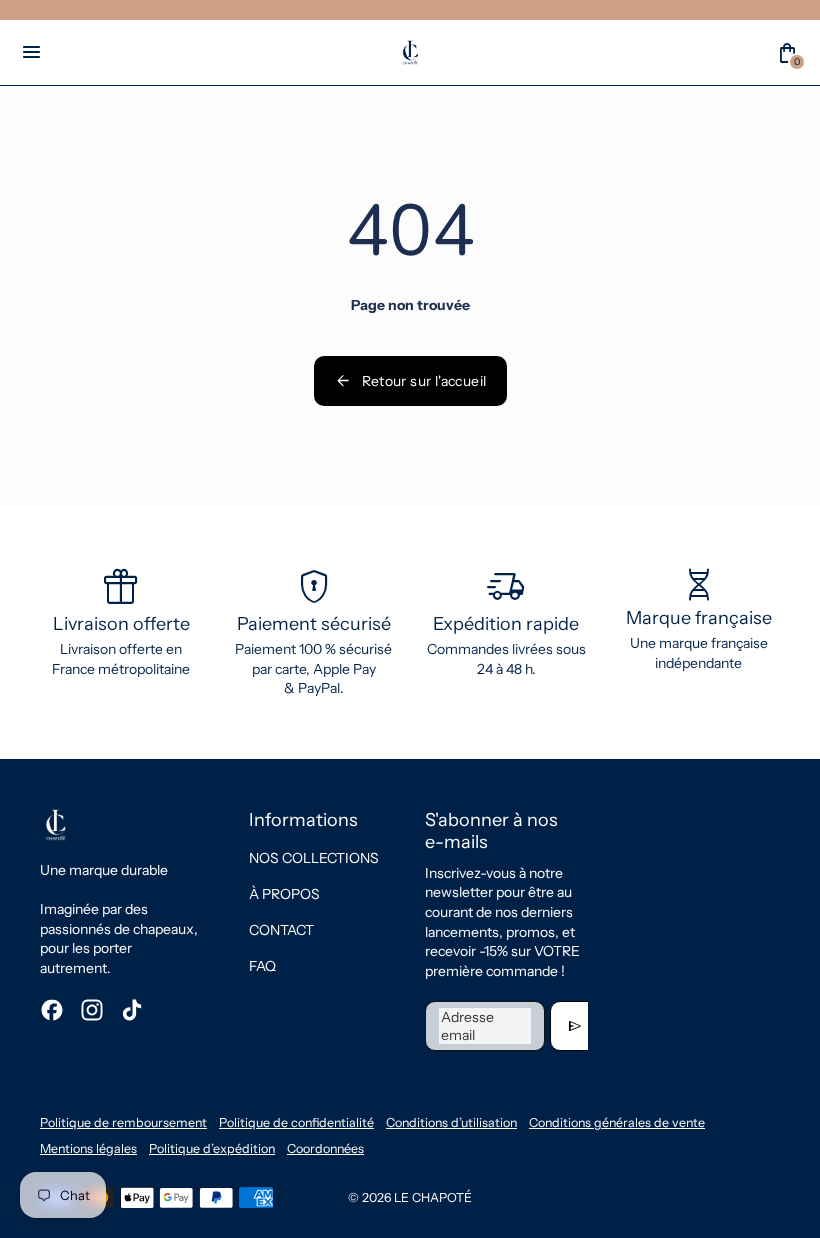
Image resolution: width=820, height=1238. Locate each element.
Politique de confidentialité (296, 1122)
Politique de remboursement (123, 1122)
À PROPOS (284, 894)
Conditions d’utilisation (451, 1122)
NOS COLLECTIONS (314, 858)
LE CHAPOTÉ (433, 1197)
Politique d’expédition (212, 1148)
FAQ (262, 966)
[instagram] (92, 1010)
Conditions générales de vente (617, 1122)
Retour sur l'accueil (410, 381)
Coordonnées (325, 1148)
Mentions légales (88, 1148)
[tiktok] (132, 1010)
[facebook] (52, 1010)
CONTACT (281, 930)
